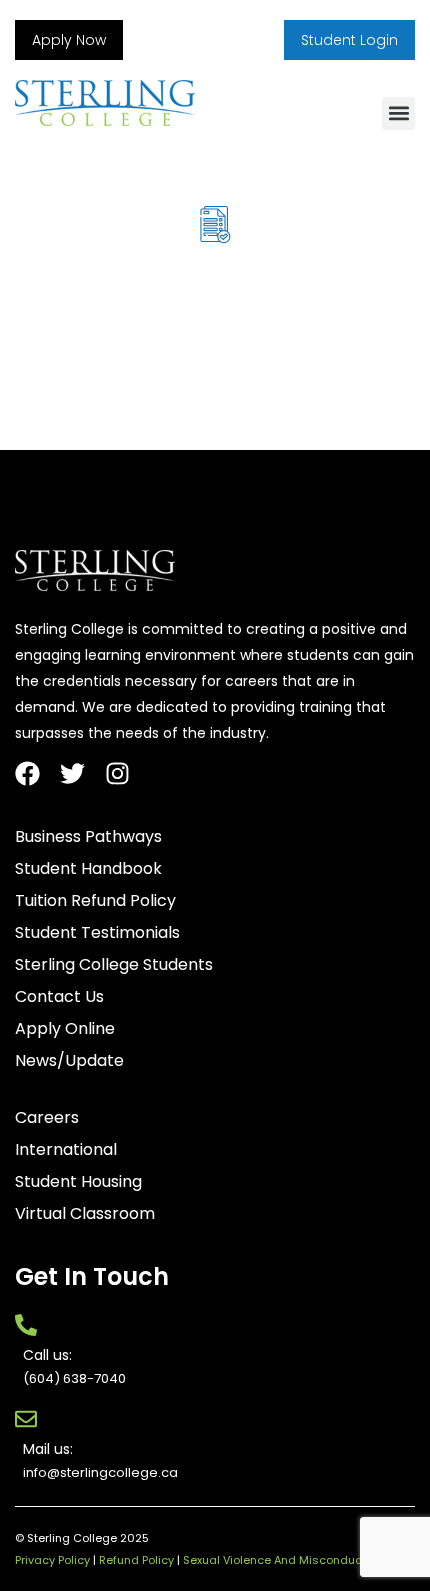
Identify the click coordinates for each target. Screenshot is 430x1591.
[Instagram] (117, 773)
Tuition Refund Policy (95, 901)
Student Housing (78, 1182)
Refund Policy (136, 1560)
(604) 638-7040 (74, 1378)
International (66, 1150)
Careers (47, 1118)
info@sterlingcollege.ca (100, 1472)
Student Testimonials (97, 933)
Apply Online (65, 1029)
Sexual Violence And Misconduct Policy (292, 1560)
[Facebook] (27, 773)
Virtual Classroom (85, 1214)
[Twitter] (72, 773)
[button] (398, 113)
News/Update (69, 1061)
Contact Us (59, 997)
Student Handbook (88, 869)
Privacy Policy (52, 1560)
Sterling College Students (114, 965)
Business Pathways (88, 837)
